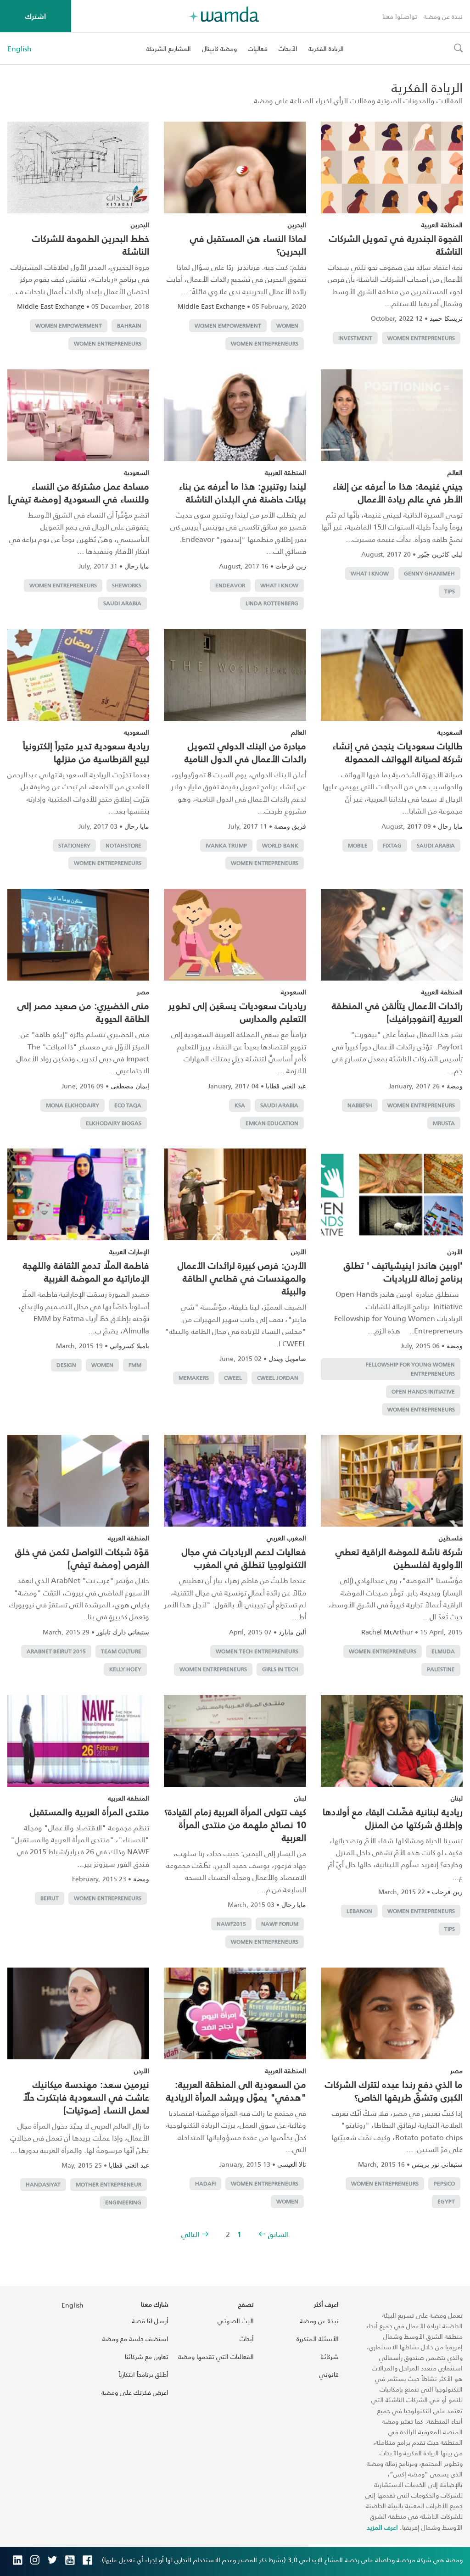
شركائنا (330, 2356)
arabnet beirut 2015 (56, 1651)
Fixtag (392, 845)
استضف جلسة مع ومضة (135, 2339)
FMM (135, 1365)
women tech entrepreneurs (257, 1651)
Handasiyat (43, 2184)
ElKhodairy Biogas (114, 1123)
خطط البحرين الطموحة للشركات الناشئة (91, 245)
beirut (50, 1898)
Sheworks (127, 585)
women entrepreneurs (421, 338)
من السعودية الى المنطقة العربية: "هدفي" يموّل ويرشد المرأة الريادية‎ (236, 2091)
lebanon (359, 1911)
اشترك (36, 16)
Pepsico (444, 2183)
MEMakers (194, 1378)
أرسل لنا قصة (150, 2321)
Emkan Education (272, 1123)
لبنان (457, 1798)
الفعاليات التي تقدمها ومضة (216, 2356)
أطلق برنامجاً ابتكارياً (143, 2374)
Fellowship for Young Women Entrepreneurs (410, 1369)
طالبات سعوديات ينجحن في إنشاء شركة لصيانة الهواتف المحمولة (397, 752)
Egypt (446, 2201)
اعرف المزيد (382, 2527)
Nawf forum (280, 1924)
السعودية (137, 472)
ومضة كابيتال (219, 48)
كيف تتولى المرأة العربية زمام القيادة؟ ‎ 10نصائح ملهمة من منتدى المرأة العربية (235, 1824)
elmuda (443, 1651)
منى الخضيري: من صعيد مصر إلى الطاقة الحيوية (83, 1012)
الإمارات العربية (129, 1252)
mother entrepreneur (109, 2184)
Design (66, 1365)
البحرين (297, 225)
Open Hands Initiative (423, 1391)
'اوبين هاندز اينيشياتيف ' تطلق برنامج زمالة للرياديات (403, 1271)
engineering (123, 2202)
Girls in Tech (280, 1669)
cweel (233, 1378)
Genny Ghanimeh (429, 573)
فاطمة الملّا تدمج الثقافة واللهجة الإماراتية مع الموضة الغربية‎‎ (86, 1271)
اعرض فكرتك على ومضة (135, 2392)
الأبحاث (288, 48)
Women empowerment (228, 326)
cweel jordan (278, 1378)
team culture (121, 1651)
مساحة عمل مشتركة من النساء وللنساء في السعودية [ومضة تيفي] (78, 492)
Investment (355, 338)
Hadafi (205, 2183)
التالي (190, 2234)
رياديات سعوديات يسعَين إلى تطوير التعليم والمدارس (237, 1012)
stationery (74, 845)
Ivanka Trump (226, 845)
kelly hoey (125, 1669)
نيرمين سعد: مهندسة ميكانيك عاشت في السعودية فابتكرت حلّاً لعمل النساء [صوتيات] (86, 2097)
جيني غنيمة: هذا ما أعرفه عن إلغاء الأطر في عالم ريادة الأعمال (398, 492)
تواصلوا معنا (400, 16)
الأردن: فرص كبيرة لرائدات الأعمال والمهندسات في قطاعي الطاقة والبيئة (242, 1278)
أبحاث (247, 2339)
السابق (278, 2234)
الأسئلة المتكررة (318, 2339)
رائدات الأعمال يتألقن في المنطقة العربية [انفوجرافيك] (397, 1012)
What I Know (370, 573)
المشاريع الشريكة (168, 48)
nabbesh (360, 1105)
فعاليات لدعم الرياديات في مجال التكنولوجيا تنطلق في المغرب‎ (244, 1558)
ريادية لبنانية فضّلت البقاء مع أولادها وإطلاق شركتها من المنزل (393, 1818)
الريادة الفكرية (326, 48)
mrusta (444, 1123)
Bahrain (129, 326)
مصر (143, 992)
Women (287, 326)
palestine (441, 1669)
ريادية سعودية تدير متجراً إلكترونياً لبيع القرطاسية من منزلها (86, 752)
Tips (450, 591)
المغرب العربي (286, 1538)
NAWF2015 (231, 1924)
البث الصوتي (236, 2321)
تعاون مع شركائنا (147, 2356)
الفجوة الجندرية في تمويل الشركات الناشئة (396, 245)
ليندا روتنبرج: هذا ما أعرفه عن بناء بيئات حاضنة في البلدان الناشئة (243, 492)
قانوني (329, 2374)
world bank (280, 845)
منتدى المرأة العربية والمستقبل (90, 1812)
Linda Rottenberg (272, 603)
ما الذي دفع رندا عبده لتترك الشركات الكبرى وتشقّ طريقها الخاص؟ (394, 2091)
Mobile (358, 845)
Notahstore (123, 845)
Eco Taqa (128, 1105)
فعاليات (258, 48)
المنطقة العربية (442, 225)
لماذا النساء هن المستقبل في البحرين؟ (248, 245)
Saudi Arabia (122, 603)
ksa (240, 1105)
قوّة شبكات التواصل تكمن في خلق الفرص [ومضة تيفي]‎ (82, 1558)
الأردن (455, 1252)
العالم (455, 472)
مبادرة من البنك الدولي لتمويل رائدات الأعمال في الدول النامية (245, 752)
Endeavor (230, 585)
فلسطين (451, 1538)
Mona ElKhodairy (73, 1105)
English (20, 49)
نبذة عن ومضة (443, 16)
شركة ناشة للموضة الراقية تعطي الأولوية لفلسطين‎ (399, 1558)
